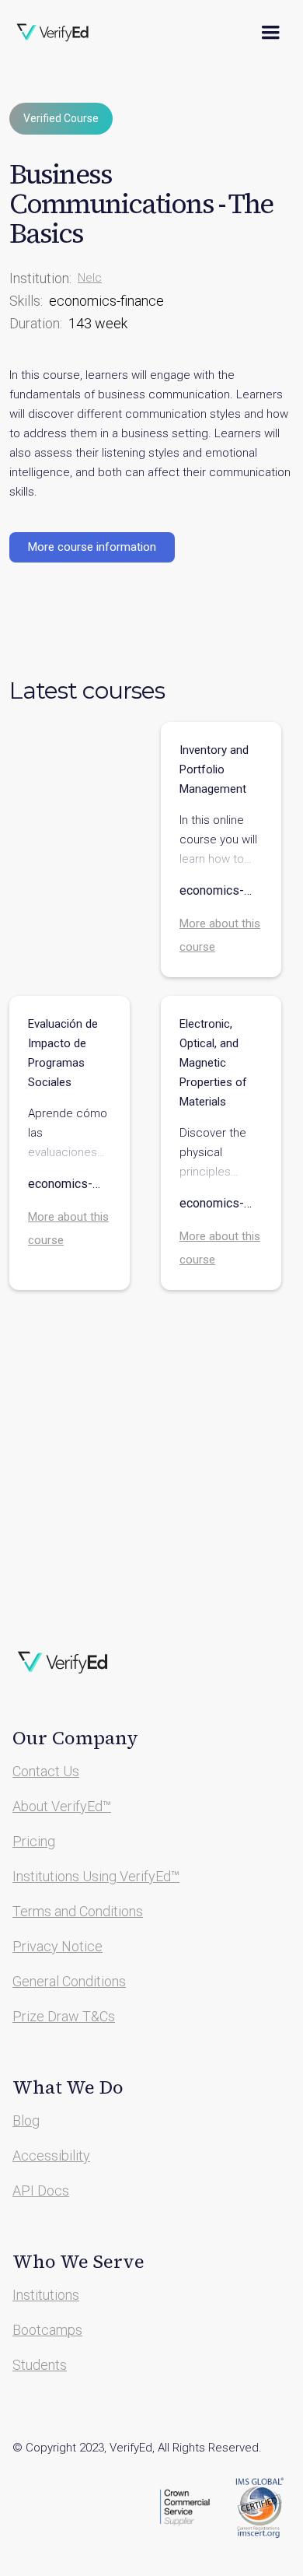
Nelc (90, 278)
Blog (26, 2120)
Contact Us (46, 1771)
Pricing (34, 1841)
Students (40, 2365)
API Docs (41, 2190)
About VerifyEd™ (62, 1806)
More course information (92, 547)
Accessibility (51, 2155)
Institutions (46, 2295)
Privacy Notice (57, 1946)
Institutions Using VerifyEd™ (96, 1876)
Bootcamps (47, 2330)
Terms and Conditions (78, 1911)
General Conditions (69, 1981)
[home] (63, 33)
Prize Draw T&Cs (64, 2016)
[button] (270, 33)
